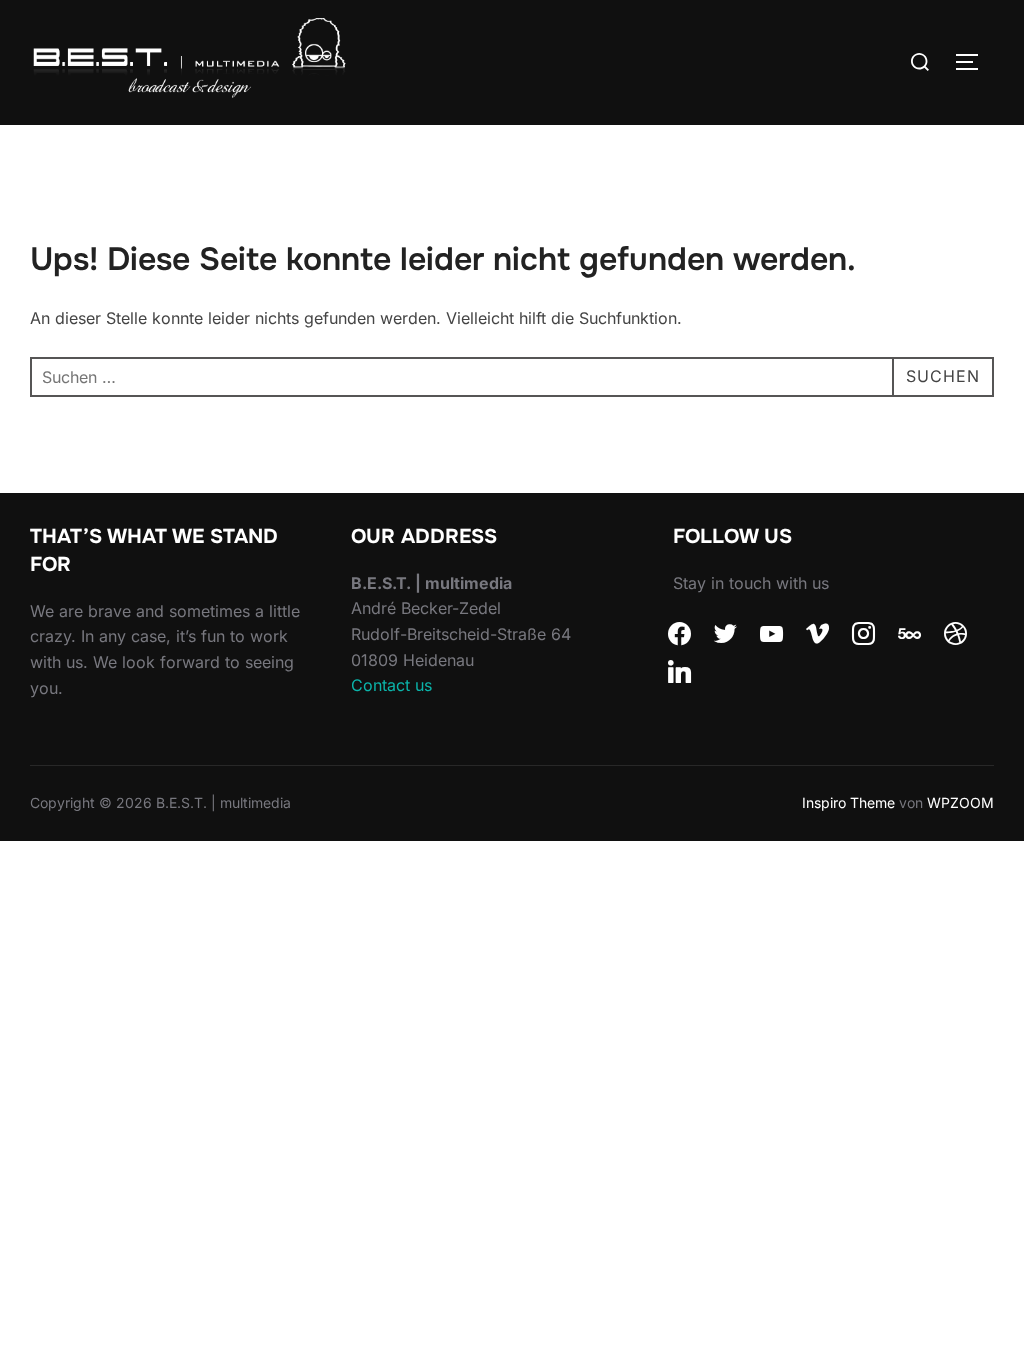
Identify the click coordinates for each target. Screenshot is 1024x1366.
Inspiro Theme (848, 802)
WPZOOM (960, 802)
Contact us (391, 685)
